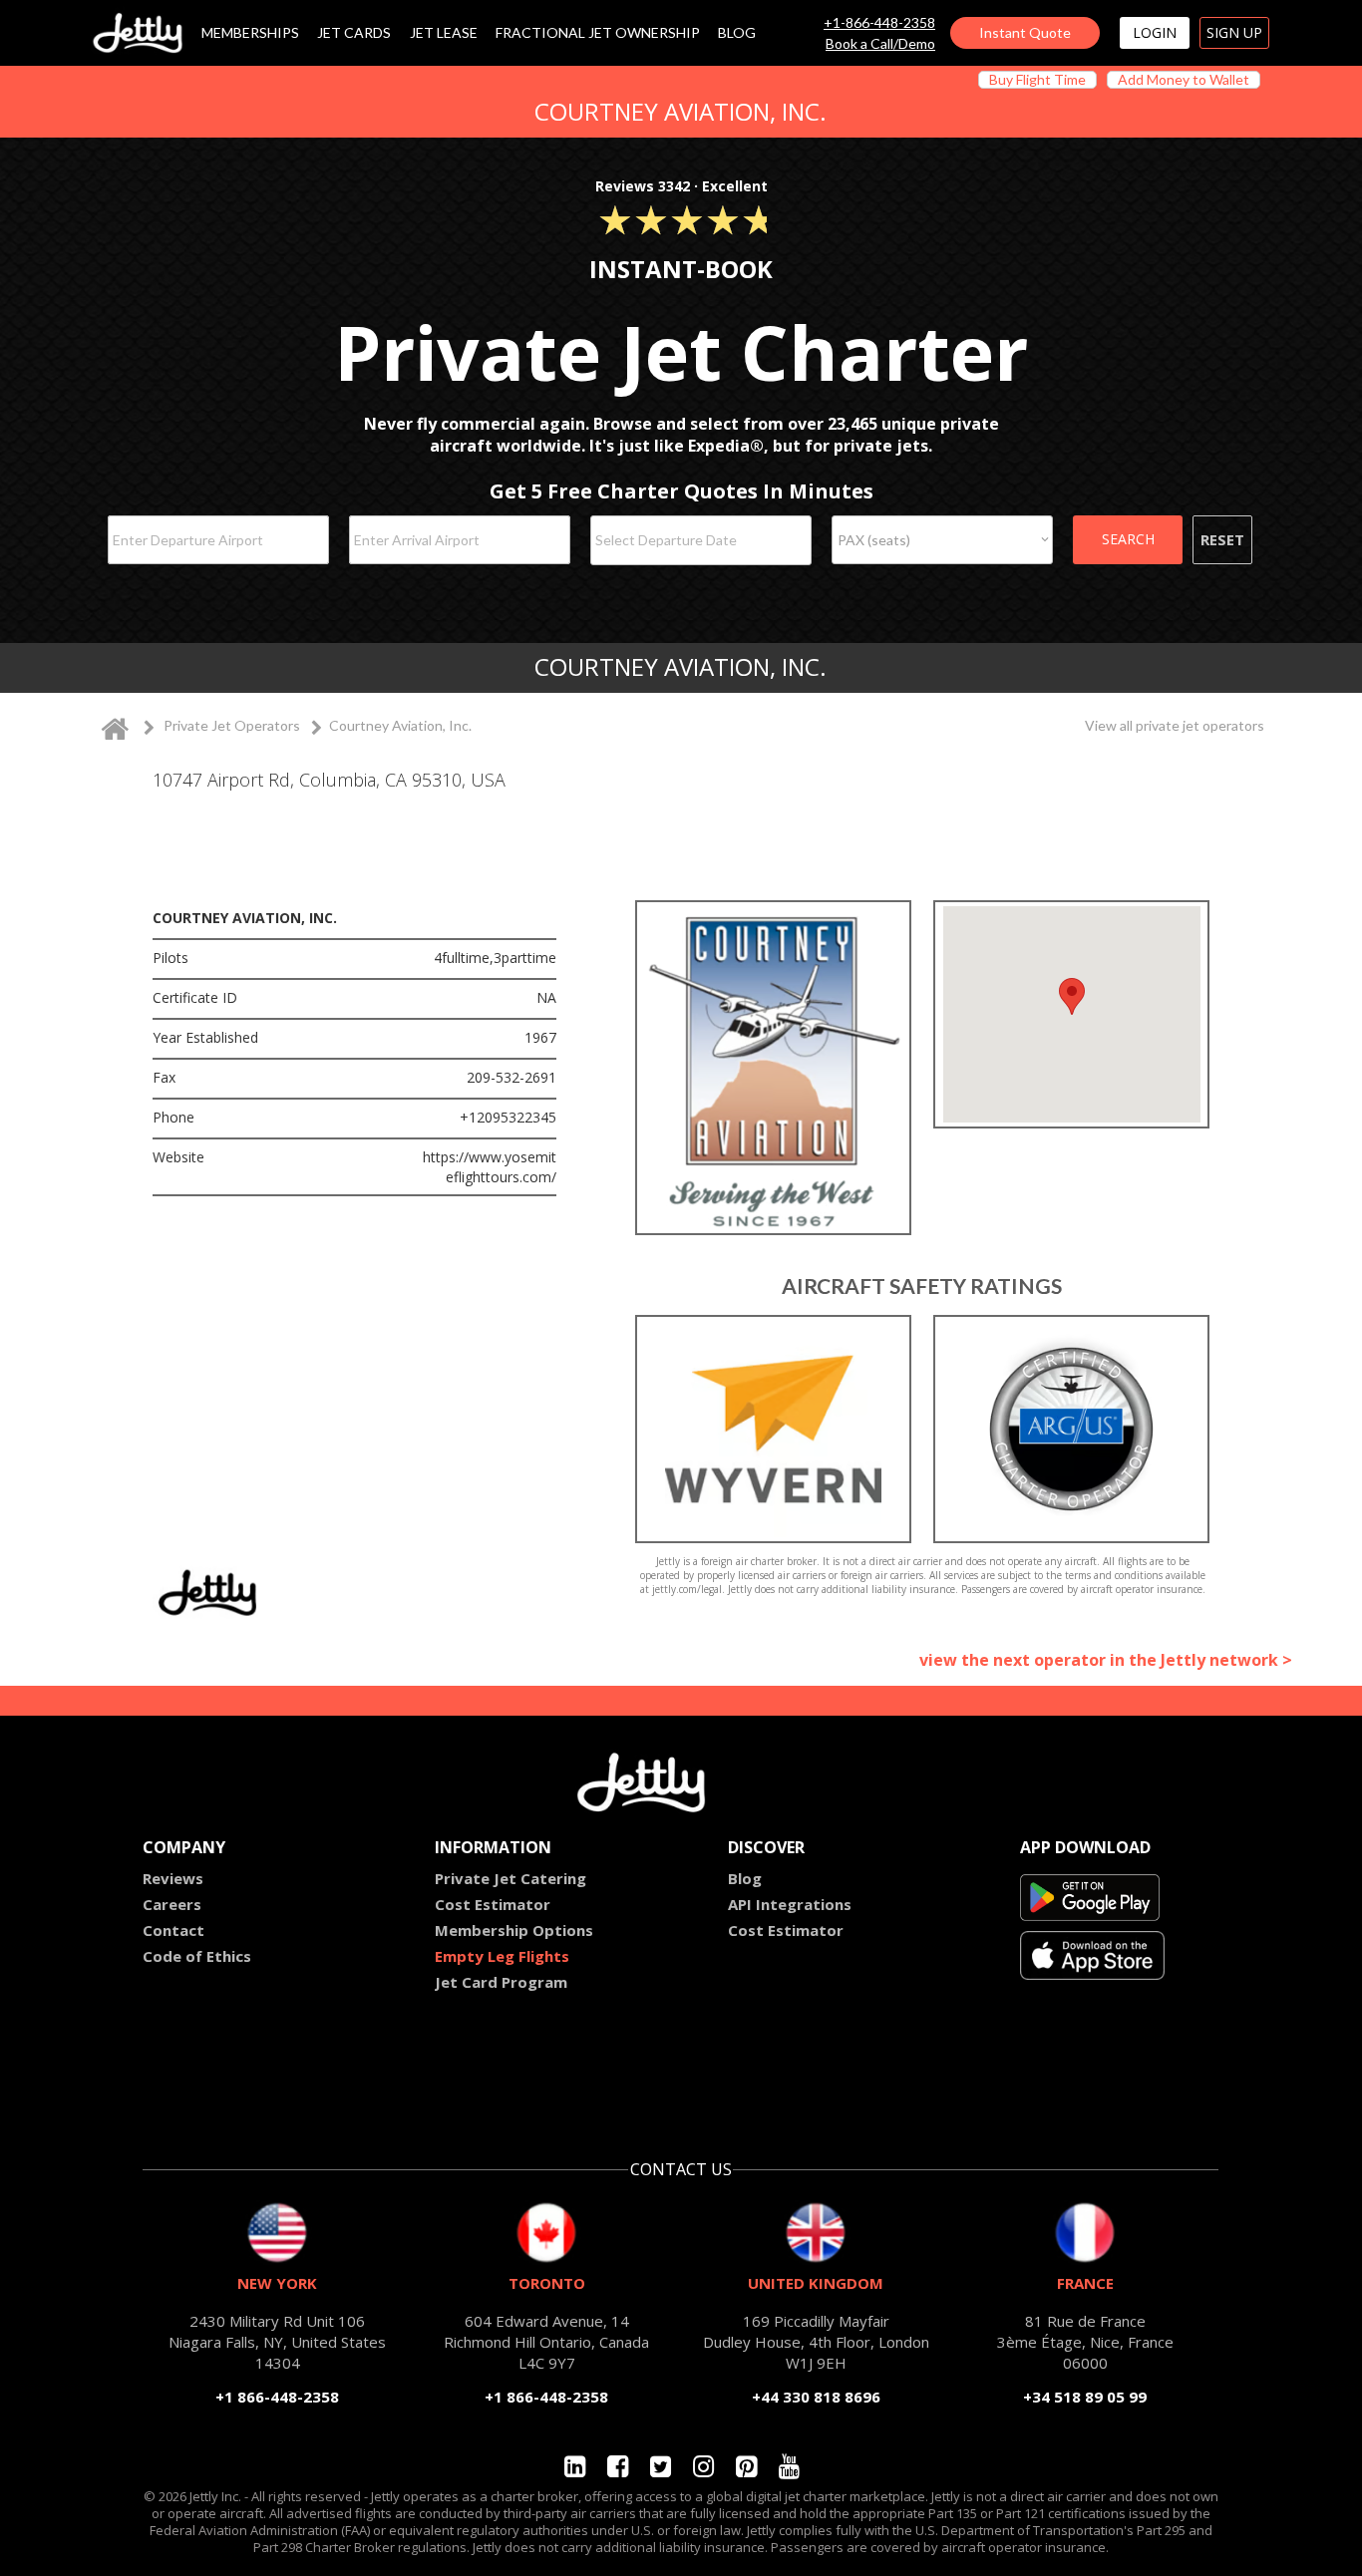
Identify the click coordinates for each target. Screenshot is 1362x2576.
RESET (1222, 539)
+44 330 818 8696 (816, 2397)
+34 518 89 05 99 (1085, 2397)
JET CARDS (354, 33)
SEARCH (1128, 539)
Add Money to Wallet (1184, 79)
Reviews (173, 1878)
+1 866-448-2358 (277, 2397)
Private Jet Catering (511, 1878)
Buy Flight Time (1037, 79)
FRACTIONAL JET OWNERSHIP (598, 33)
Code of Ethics (197, 1956)
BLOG (737, 33)
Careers (172, 1904)
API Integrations (790, 1904)
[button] (1072, 996)
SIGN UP (1234, 32)
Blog (745, 1878)
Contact (173, 1930)
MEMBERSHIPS (250, 33)
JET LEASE (444, 33)
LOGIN (1155, 32)
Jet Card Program (501, 1982)
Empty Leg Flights (502, 1956)
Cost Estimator (493, 1904)
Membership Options (514, 1930)
